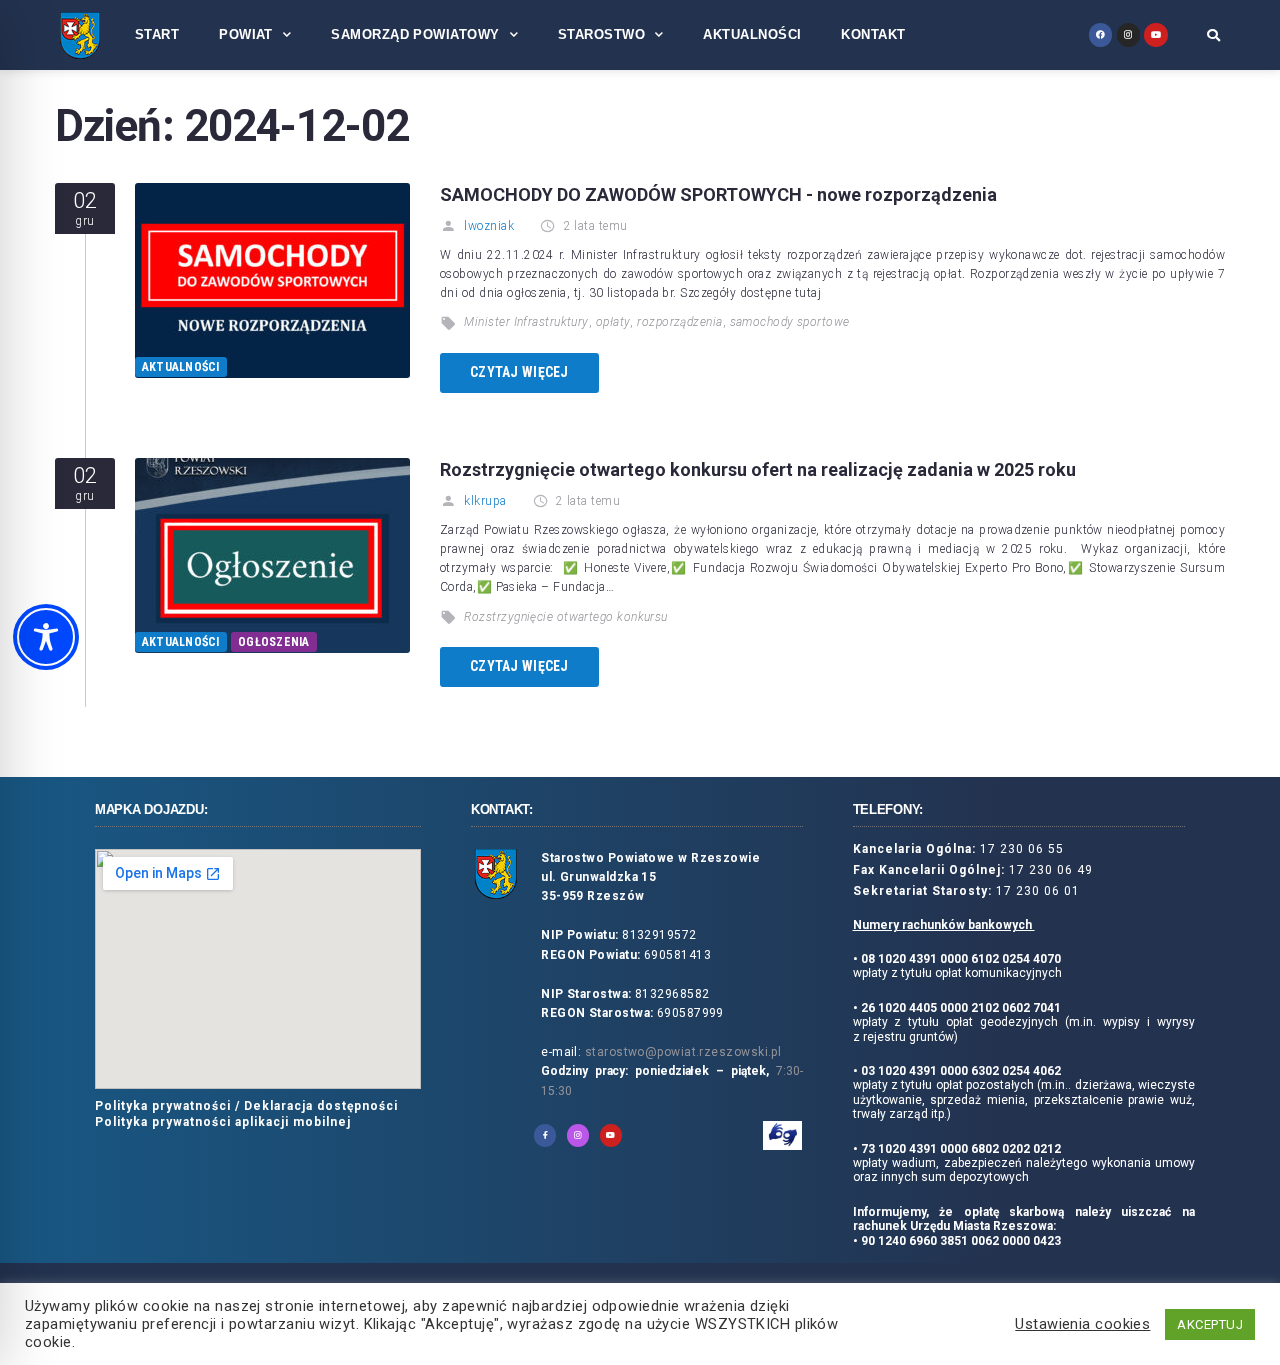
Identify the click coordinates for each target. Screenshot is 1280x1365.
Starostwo (601, 34)
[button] (1213, 35)
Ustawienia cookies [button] (1082, 1324)
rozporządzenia (679, 322)
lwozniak (489, 226)
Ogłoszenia (273, 642)
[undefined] (1100, 34)
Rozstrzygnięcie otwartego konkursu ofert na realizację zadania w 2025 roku (758, 469)
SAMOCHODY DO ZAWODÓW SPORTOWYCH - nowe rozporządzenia (718, 194)
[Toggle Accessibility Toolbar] (46, 637)
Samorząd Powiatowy (415, 34)
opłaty (613, 322)
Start (157, 34)
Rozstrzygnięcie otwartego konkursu (565, 617)
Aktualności (752, 34)
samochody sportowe (790, 322)
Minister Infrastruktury (526, 322)
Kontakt (873, 34)
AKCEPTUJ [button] (1210, 1324)
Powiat (246, 34)
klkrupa (485, 501)
